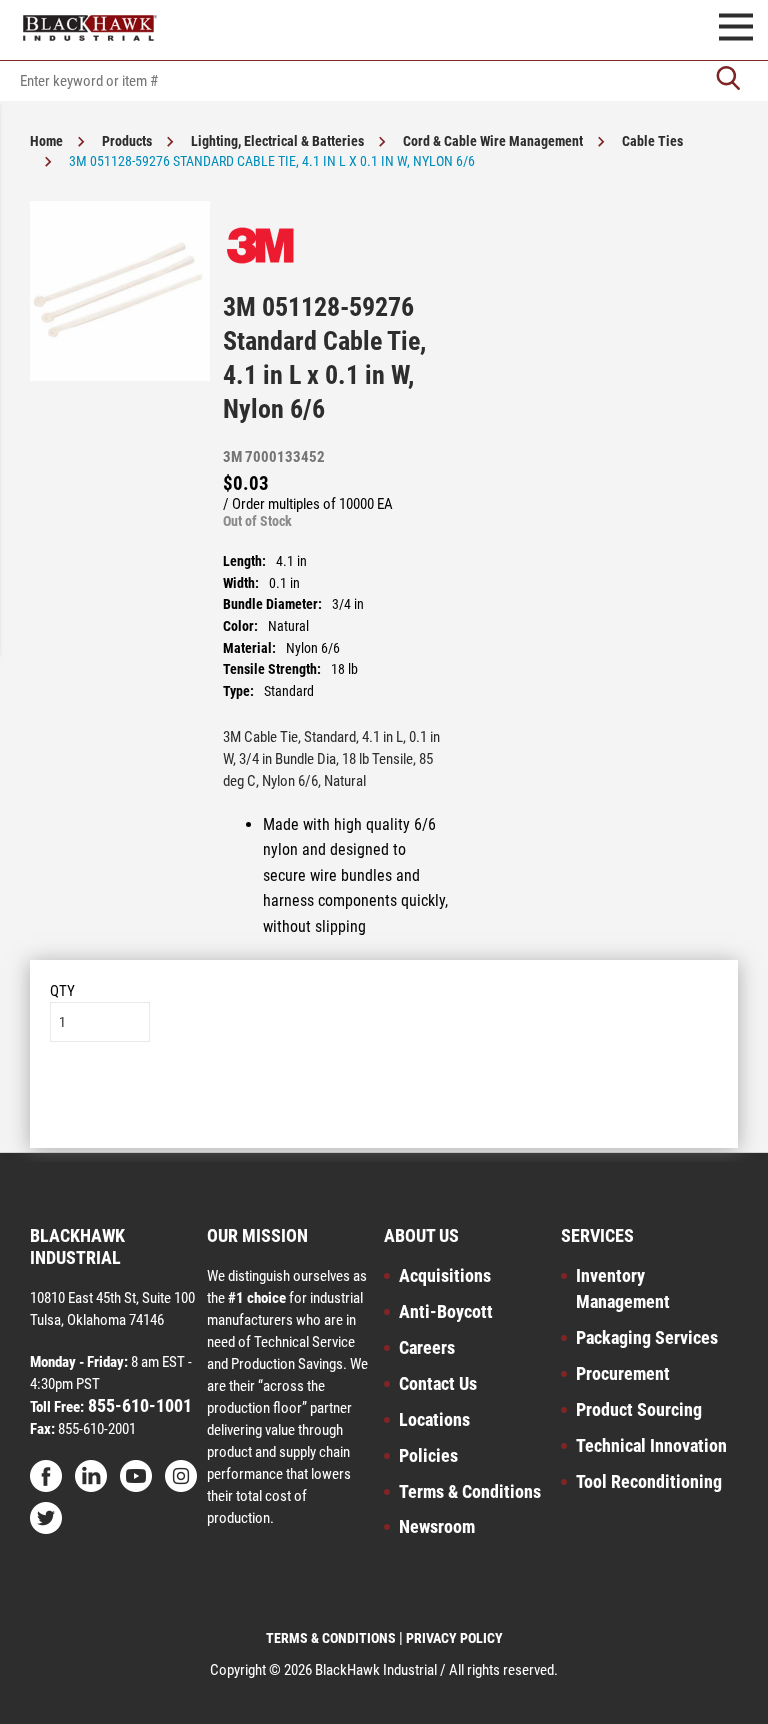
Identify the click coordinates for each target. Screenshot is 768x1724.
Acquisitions (445, 1275)
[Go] (728, 80)
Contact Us (438, 1383)
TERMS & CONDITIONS (331, 1638)
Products (127, 141)
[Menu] (736, 30)
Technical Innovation (651, 1445)
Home (46, 141)
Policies (428, 1455)
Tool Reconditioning (649, 1481)
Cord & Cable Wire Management (493, 141)
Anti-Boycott (446, 1311)
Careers (427, 1347)
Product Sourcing (639, 1409)
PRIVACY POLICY (454, 1638)
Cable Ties (652, 141)
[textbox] (384, 81)
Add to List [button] (384, 1102)
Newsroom (437, 1526)
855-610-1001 (138, 1405)
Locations (434, 1419)
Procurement (623, 1373)
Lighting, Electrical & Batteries (277, 141)
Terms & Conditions (470, 1491)
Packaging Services (647, 1337)
